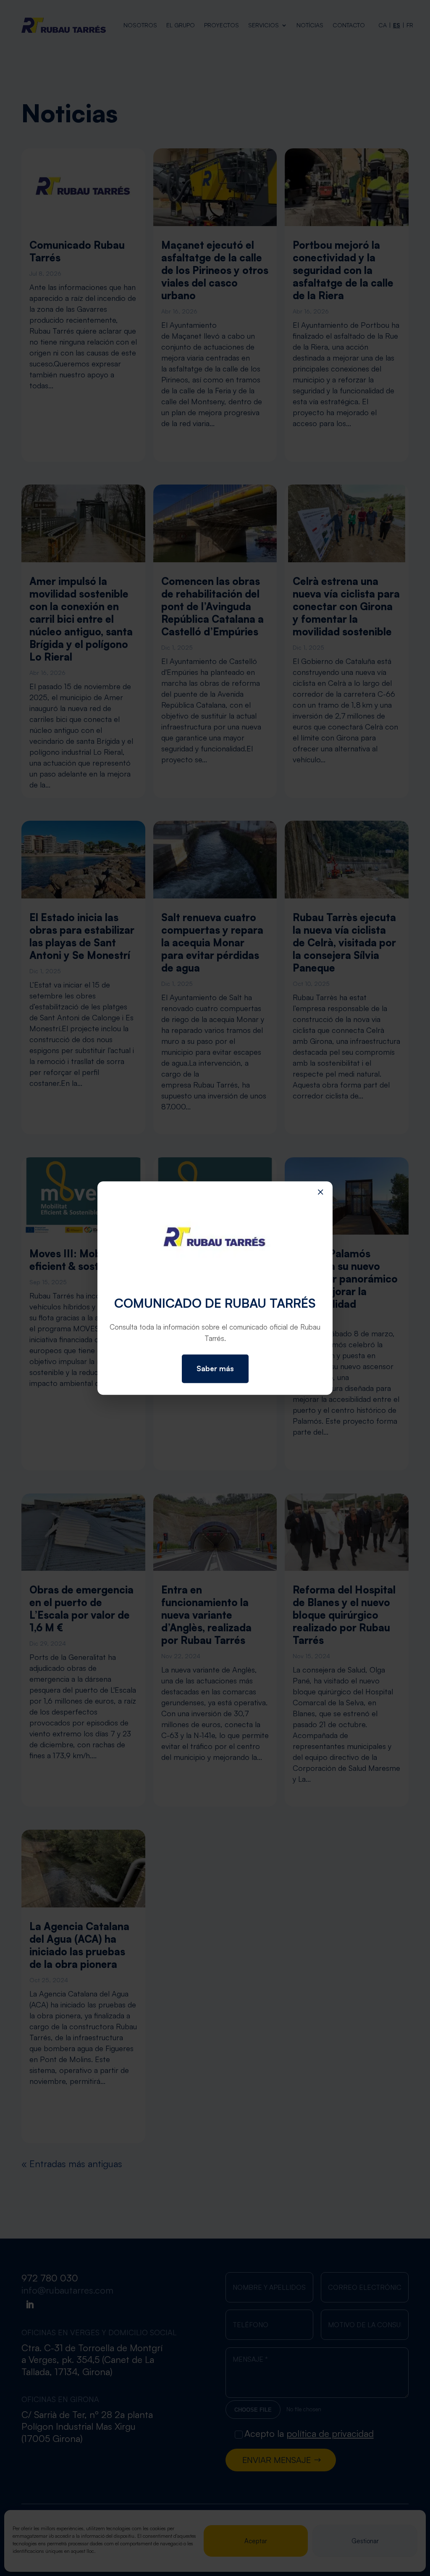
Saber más (215, 1368)
